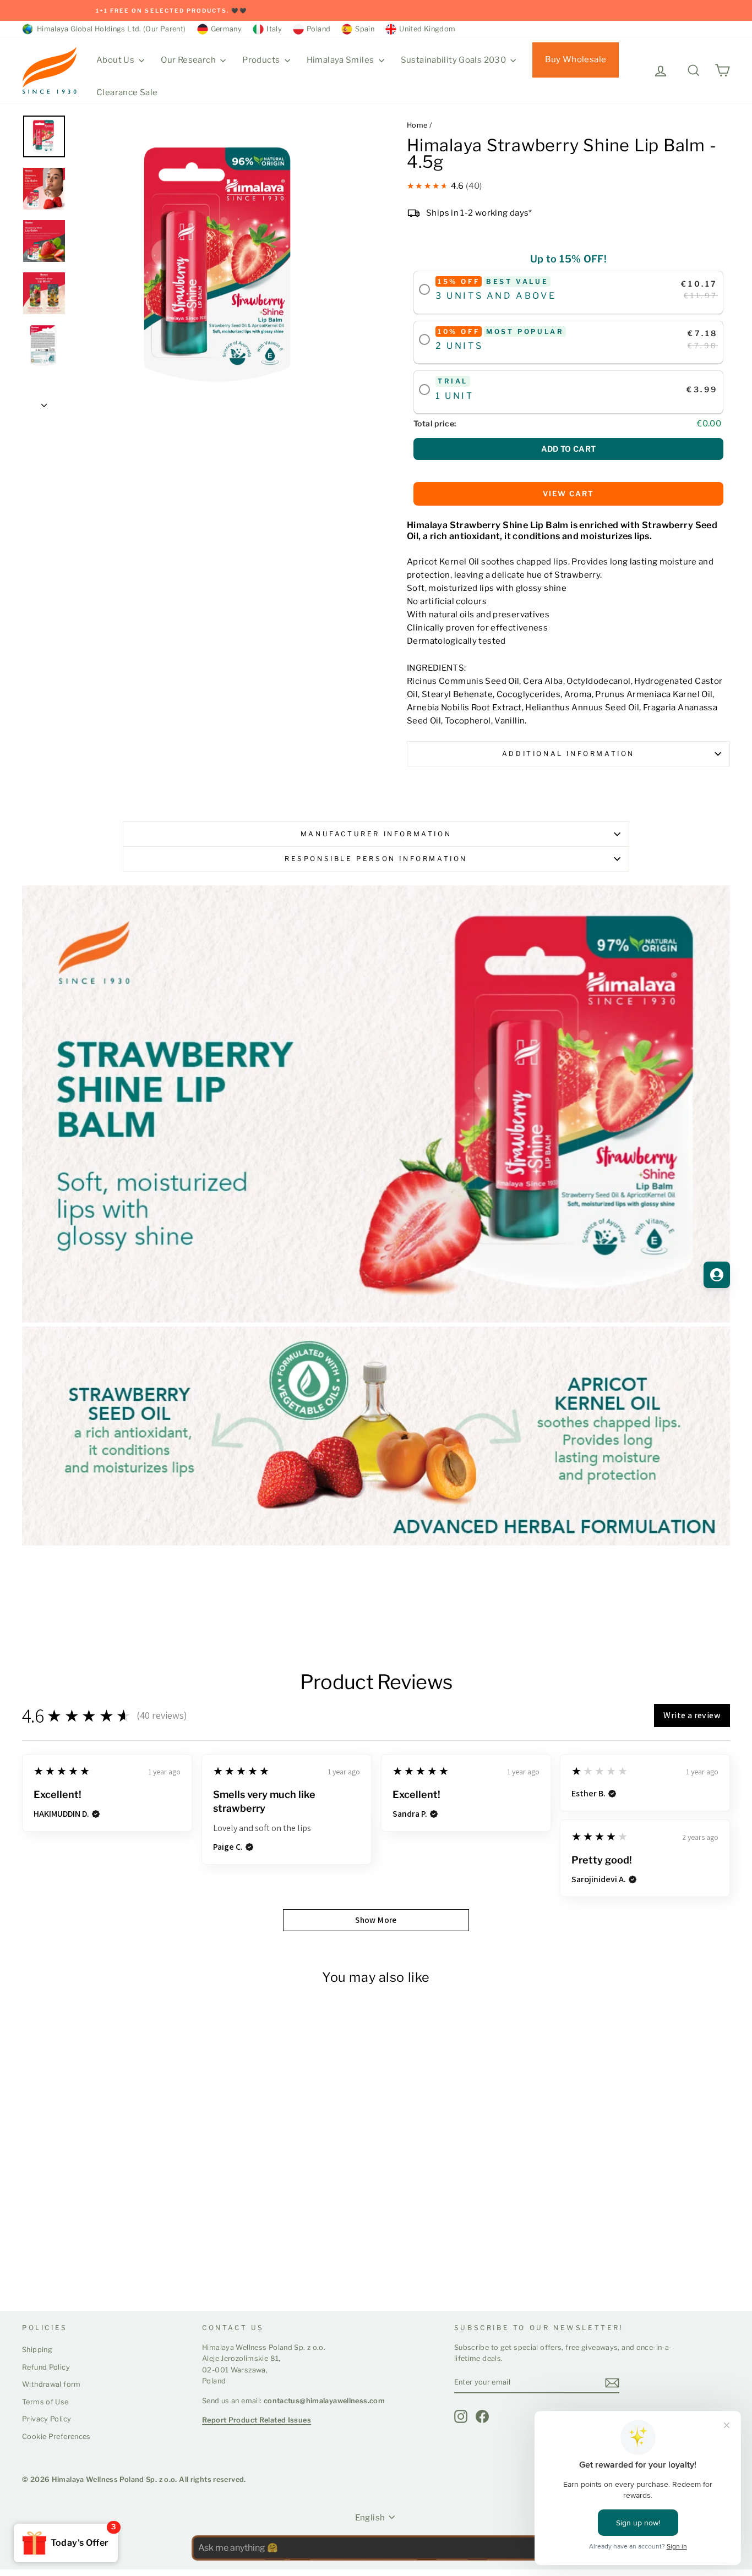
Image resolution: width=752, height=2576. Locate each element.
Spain (365, 29)
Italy (274, 29)
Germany (227, 29)
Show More (376, 1920)
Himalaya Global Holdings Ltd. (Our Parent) (110, 29)
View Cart (568, 494)
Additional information (568, 753)
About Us (116, 60)
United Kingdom (427, 29)
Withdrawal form (51, 2384)
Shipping (37, 2350)
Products (262, 60)
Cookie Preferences (56, 2437)
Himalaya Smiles (341, 60)
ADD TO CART (569, 449)
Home (417, 125)
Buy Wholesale (576, 59)
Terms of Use (45, 2402)
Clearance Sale (127, 92)
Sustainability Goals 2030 (454, 60)
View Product (64, 2261)
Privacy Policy (47, 2419)
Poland (318, 29)
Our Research (189, 60)
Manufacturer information (376, 834)
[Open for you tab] (717, 1275)
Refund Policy (46, 2367)
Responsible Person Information (376, 859)
